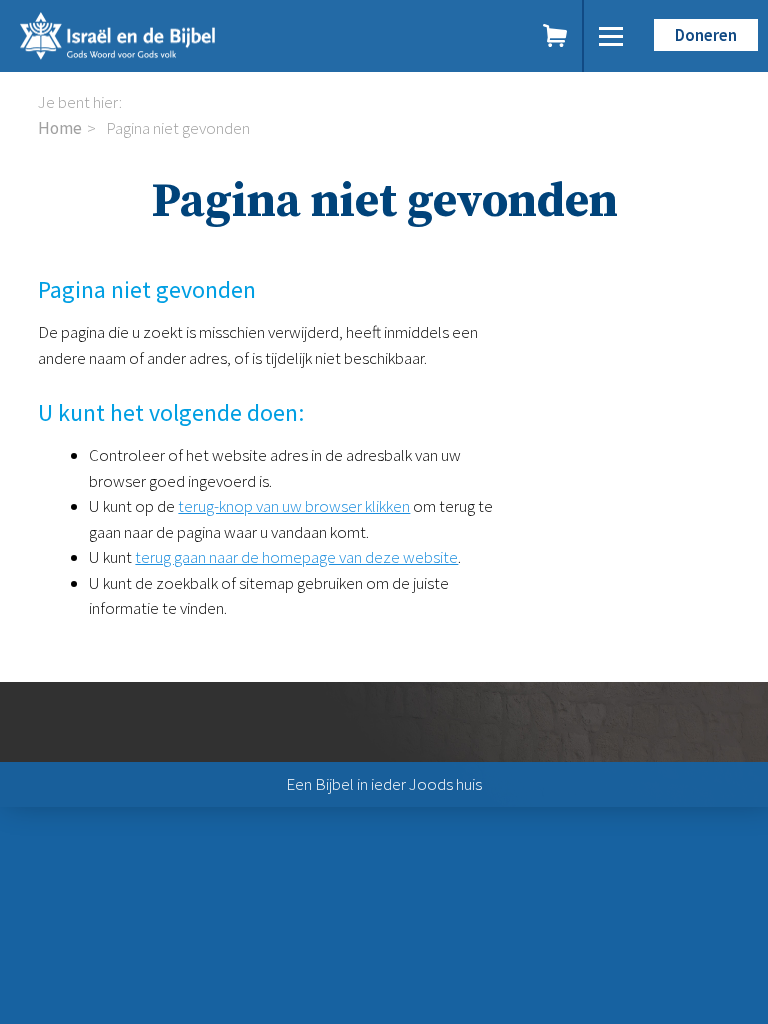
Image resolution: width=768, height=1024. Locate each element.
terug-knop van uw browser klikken (294, 506)
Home (60, 128)
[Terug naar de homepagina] (188, 36)
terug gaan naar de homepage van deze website (296, 557)
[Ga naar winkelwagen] (556, 36)
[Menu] (611, 36)
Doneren (706, 35)
